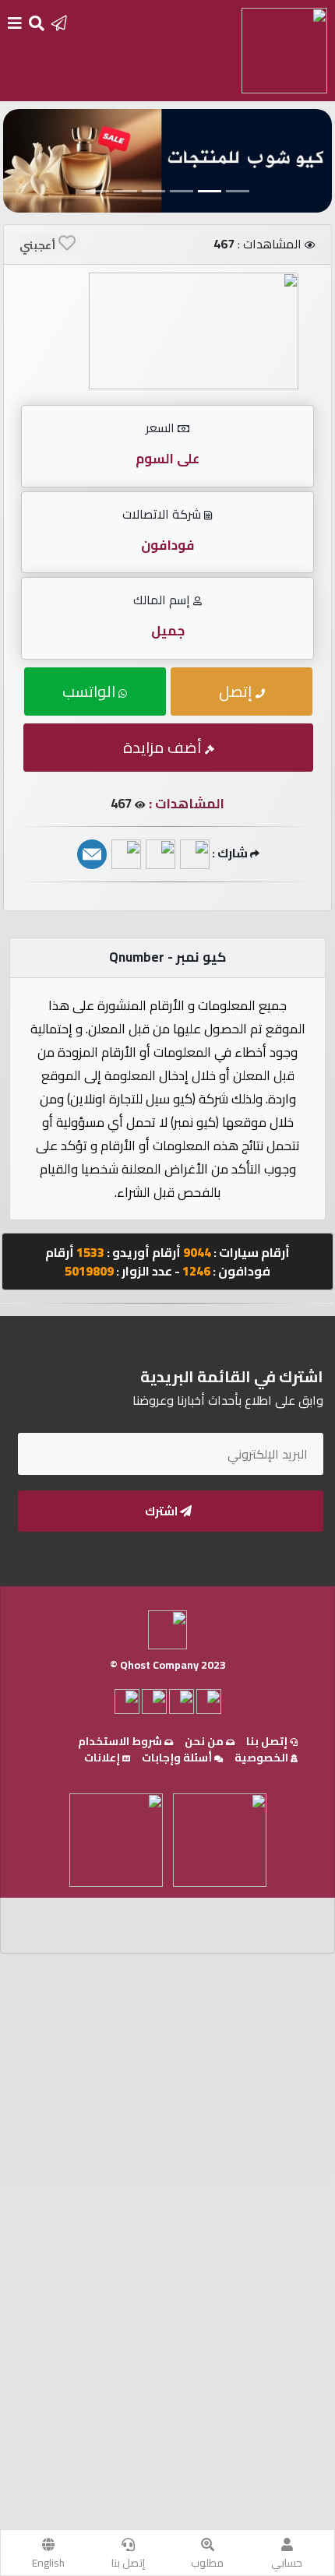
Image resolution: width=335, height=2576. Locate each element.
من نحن (205, 1741)
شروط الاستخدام (121, 1741)
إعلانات (103, 1758)
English (48, 2563)
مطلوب (207, 2563)
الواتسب (90, 691)
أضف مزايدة (164, 747)
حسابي (287, 2563)
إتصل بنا (128, 2563)
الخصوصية (263, 1758)
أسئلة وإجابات (178, 1758)
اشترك (162, 1511)
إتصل (237, 691)
